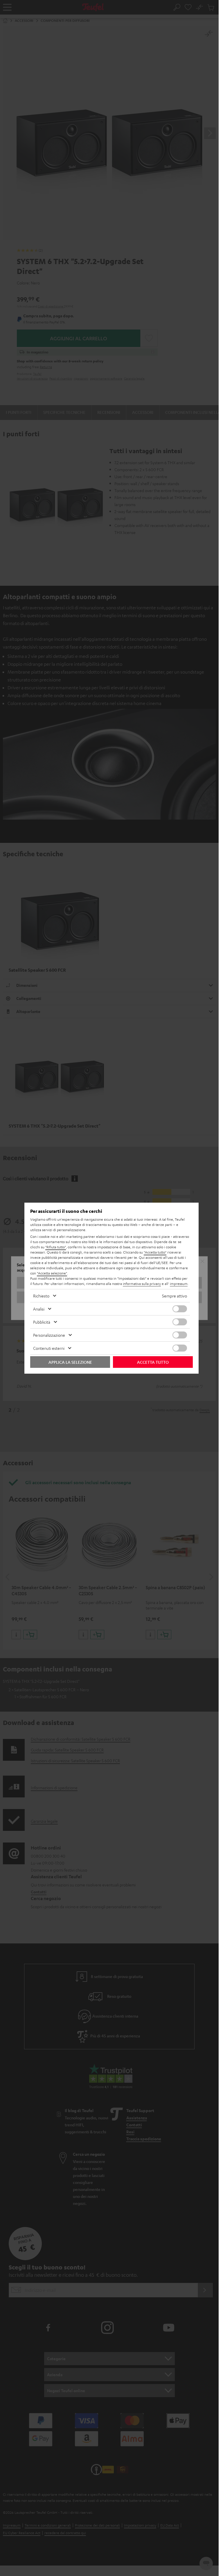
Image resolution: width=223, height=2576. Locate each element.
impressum (179, 1283)
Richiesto (41, 1296)
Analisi (39, 1309)
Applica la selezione (70, 1362)
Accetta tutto (153, 1362)
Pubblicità (42, 1322)
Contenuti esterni (49, 1348)
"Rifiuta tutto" (56, 1247)
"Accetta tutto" (155, 1252)
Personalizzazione (49, 1335)
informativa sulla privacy (142, 1283)
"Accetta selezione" (52, 1273)
